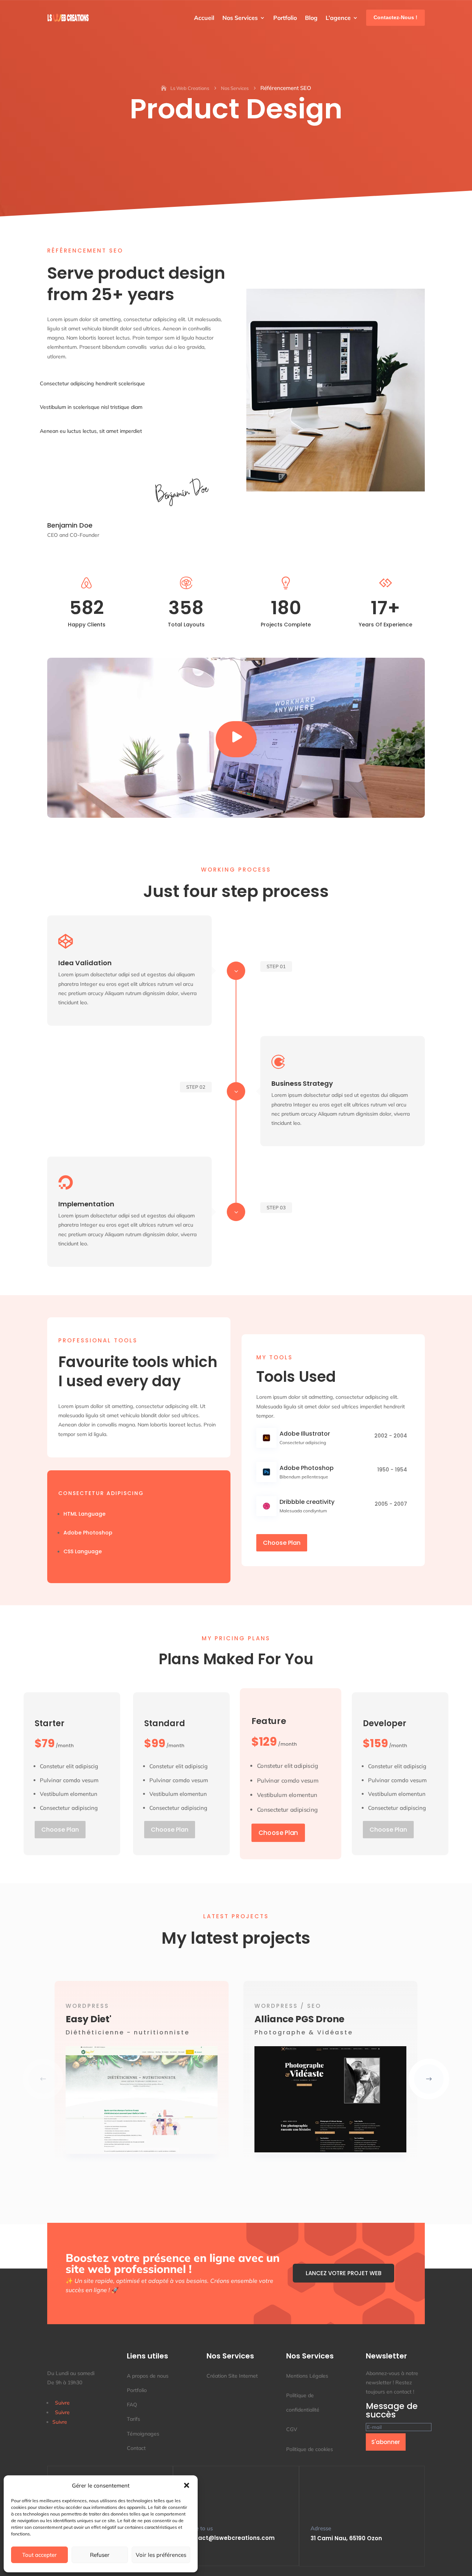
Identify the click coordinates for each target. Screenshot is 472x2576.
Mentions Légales (307, 2376)
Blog (311, 18)
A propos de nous (148, 2376)
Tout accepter (39, 2555)
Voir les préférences (161, 2555)
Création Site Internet (232, 2376)
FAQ (132, 2405)
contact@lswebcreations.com (230, 2538)
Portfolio (285, 18)
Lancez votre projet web (343, 2273)
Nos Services (240, 18)
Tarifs (133, 2419)
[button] (187, 2485)
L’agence (338, 18)
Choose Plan (282, 1543)
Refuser (100, 2555)
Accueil (204, 18)
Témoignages (143, 2434)
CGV (292, 2429)
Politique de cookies (310, 2449)
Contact (136, 2448)
